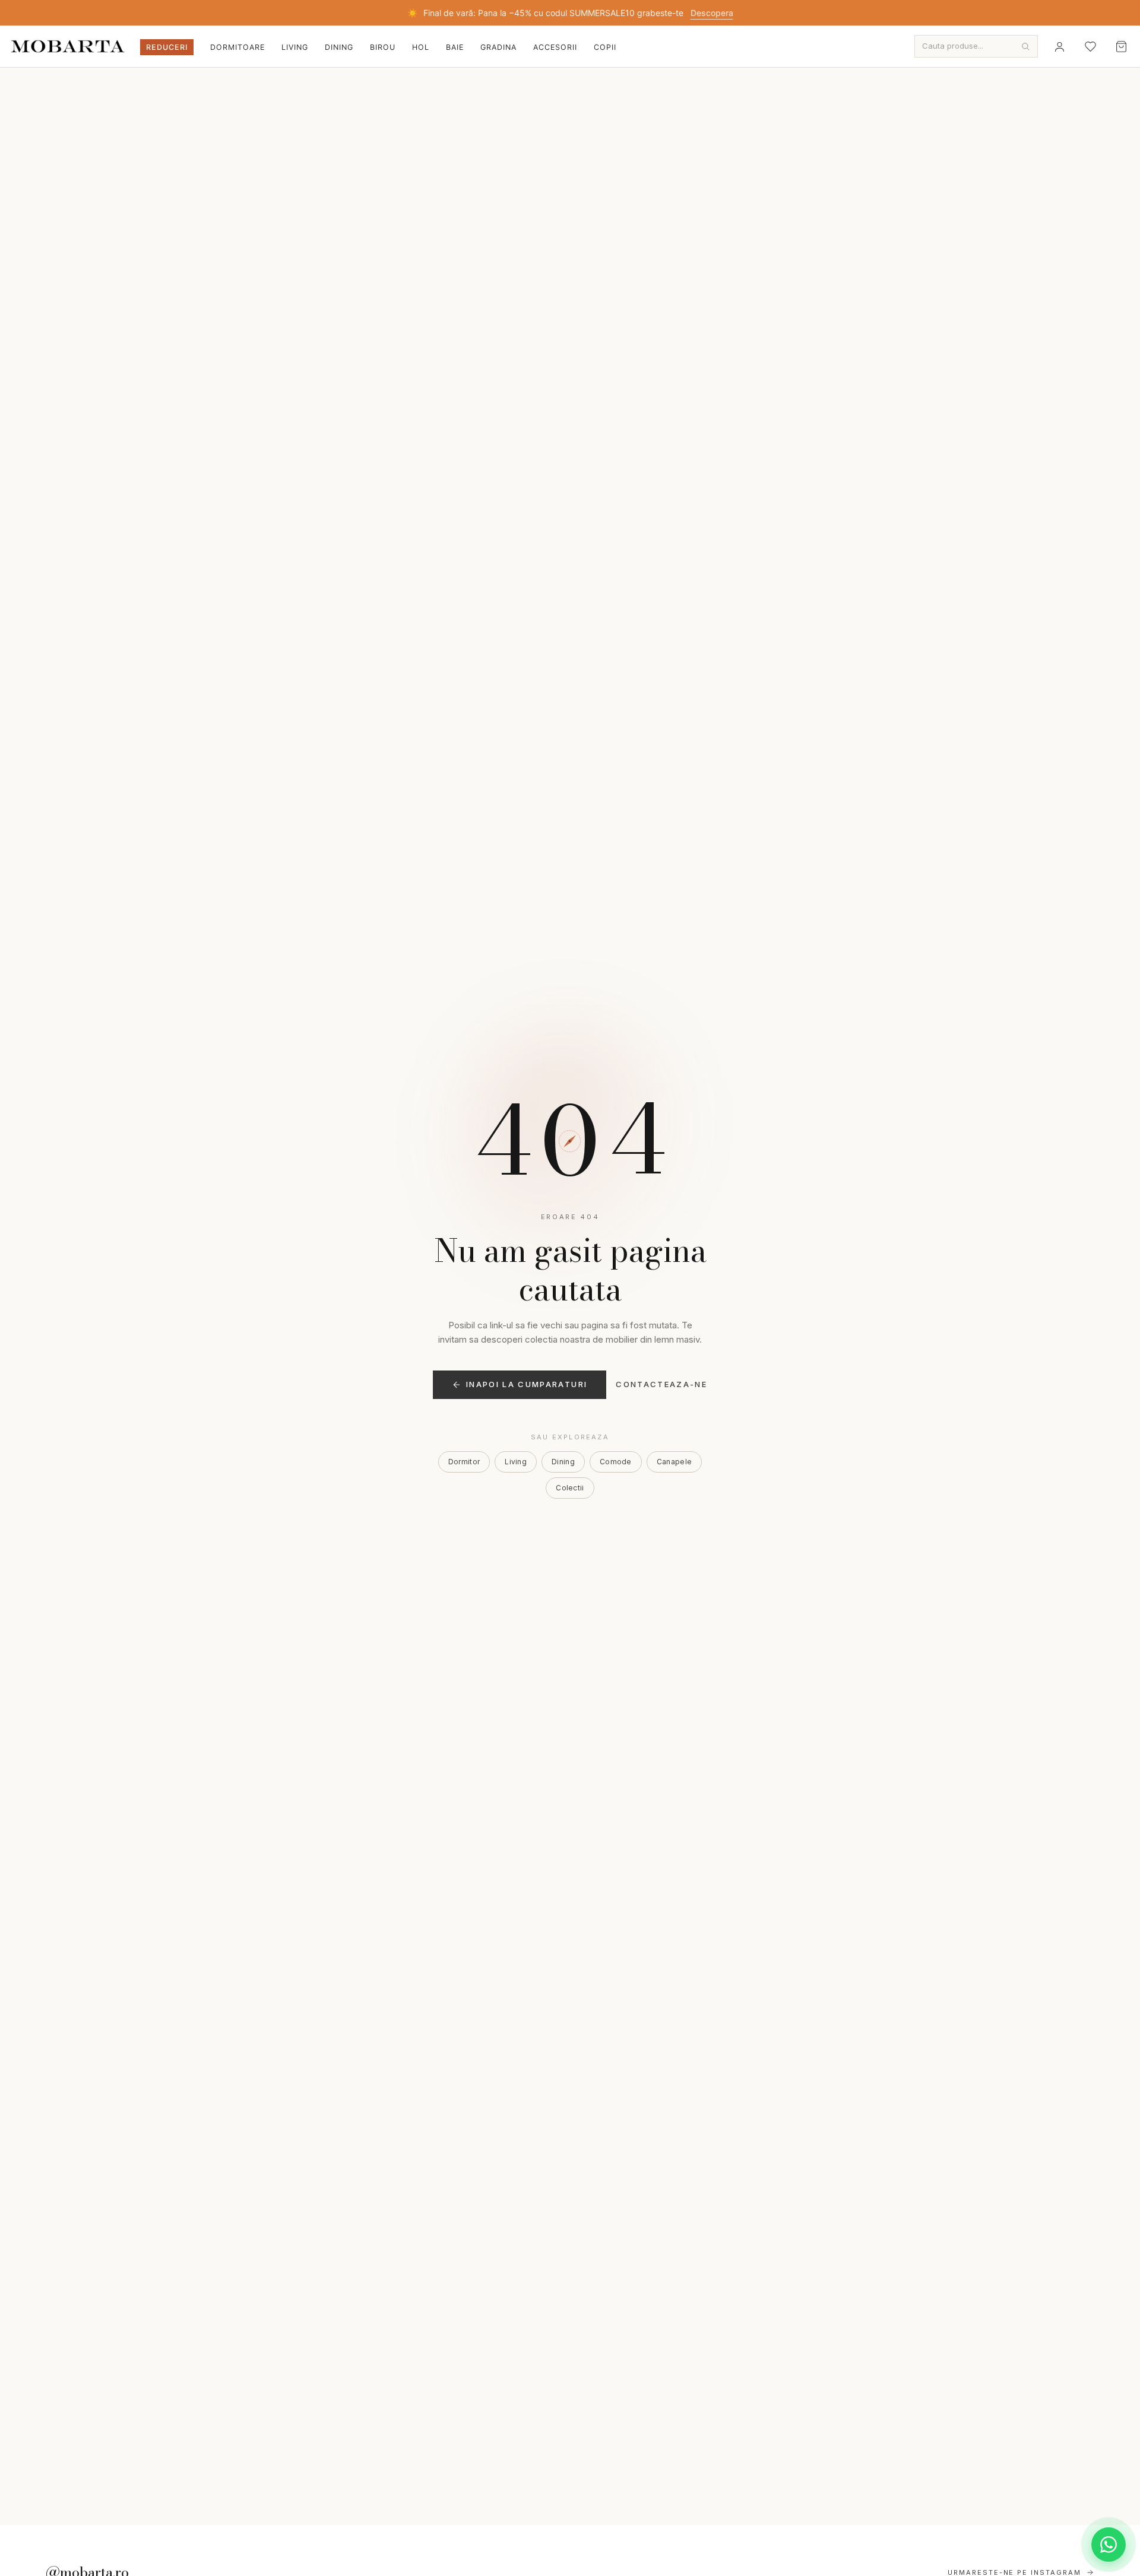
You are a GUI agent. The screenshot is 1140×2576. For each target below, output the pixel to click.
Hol (421, 47)
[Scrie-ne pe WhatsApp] (1109, 2545)
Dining (339, 47)
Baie (455, 47)
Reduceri (167, 47)
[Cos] (1121, 46)
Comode (616, 1462)
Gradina (498, 47)
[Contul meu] (1059, 46)
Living (295, 47)
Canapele (674, 1462)
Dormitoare (237, 47)
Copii (605, 47)
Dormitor (464, 1462)
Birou (383, 47)
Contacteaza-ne (661, 1384)
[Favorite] (1090, 46)
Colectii (570, 1488)
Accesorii (555, 47)
